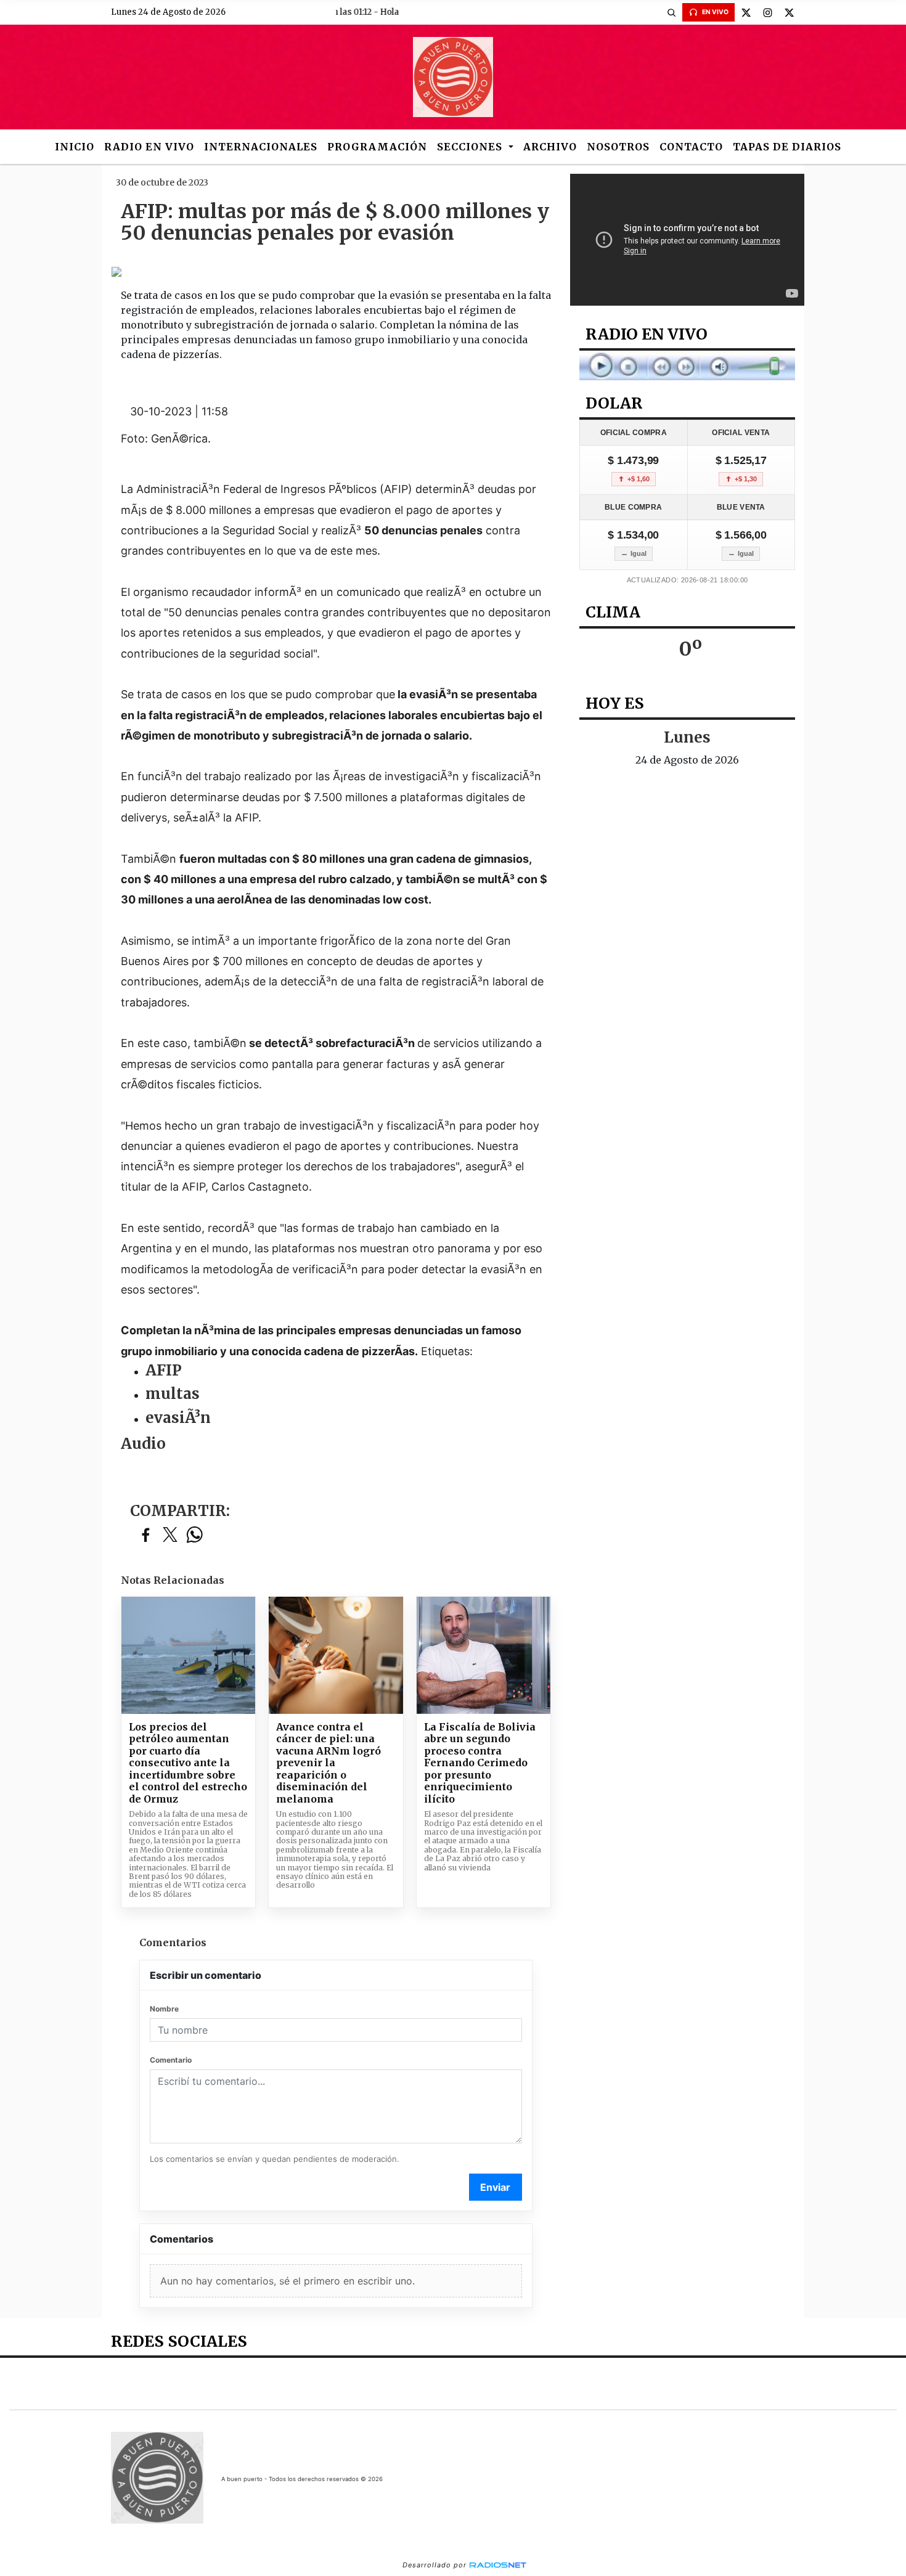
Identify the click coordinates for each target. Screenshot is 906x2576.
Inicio (75, 147)
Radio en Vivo (149, 147)
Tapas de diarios (787, 147)
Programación (377, 147)
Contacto (691, 147)
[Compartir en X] (170, 1535)
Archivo (550, 147)
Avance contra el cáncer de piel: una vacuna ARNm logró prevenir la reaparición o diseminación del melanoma (329, 1763)
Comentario (171, 2060)
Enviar (495, 2187)
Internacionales (261, 147)
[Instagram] (767, 12)
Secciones (471, 147)
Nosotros (618, 147)
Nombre (164, 2009)
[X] (746, 12)
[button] (671, 12)
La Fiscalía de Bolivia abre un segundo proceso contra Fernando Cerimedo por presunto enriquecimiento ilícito (480, 1763)
